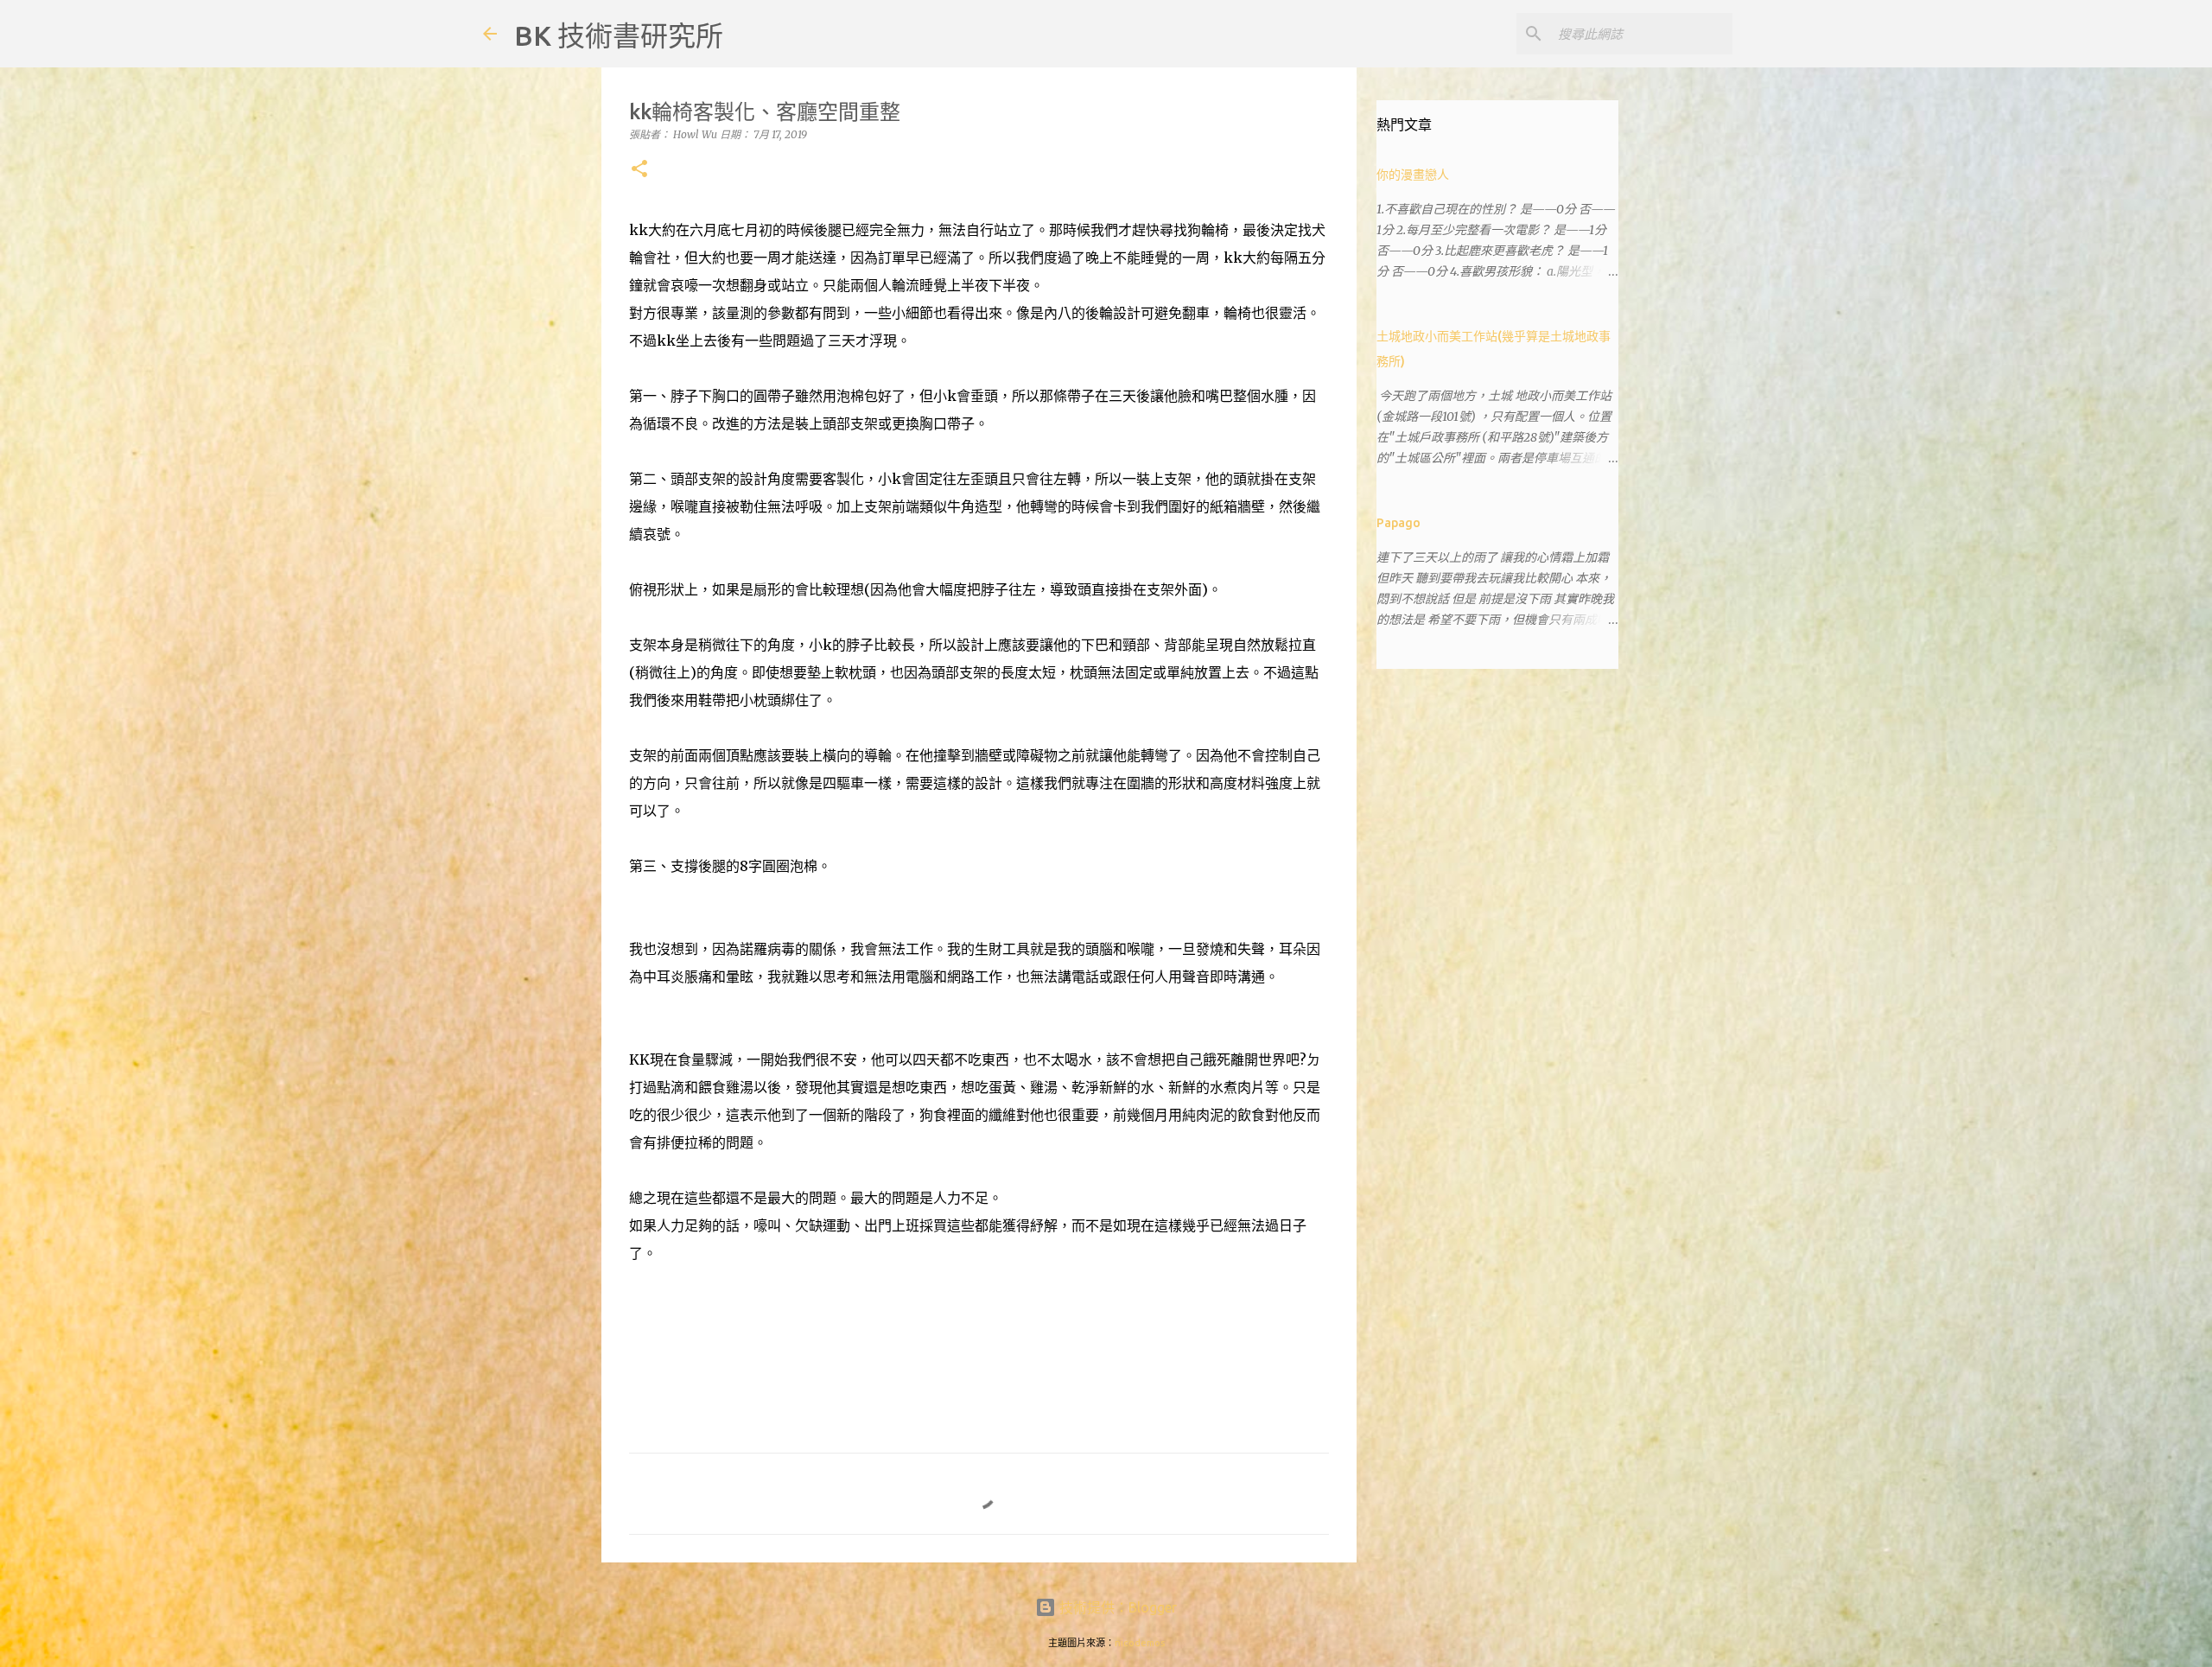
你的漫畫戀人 (1413, 175)
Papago (1398, 523)
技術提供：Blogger (1116, 1607)
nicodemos (1140, 1643)
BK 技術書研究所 (619, 35)
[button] (639, 170)
